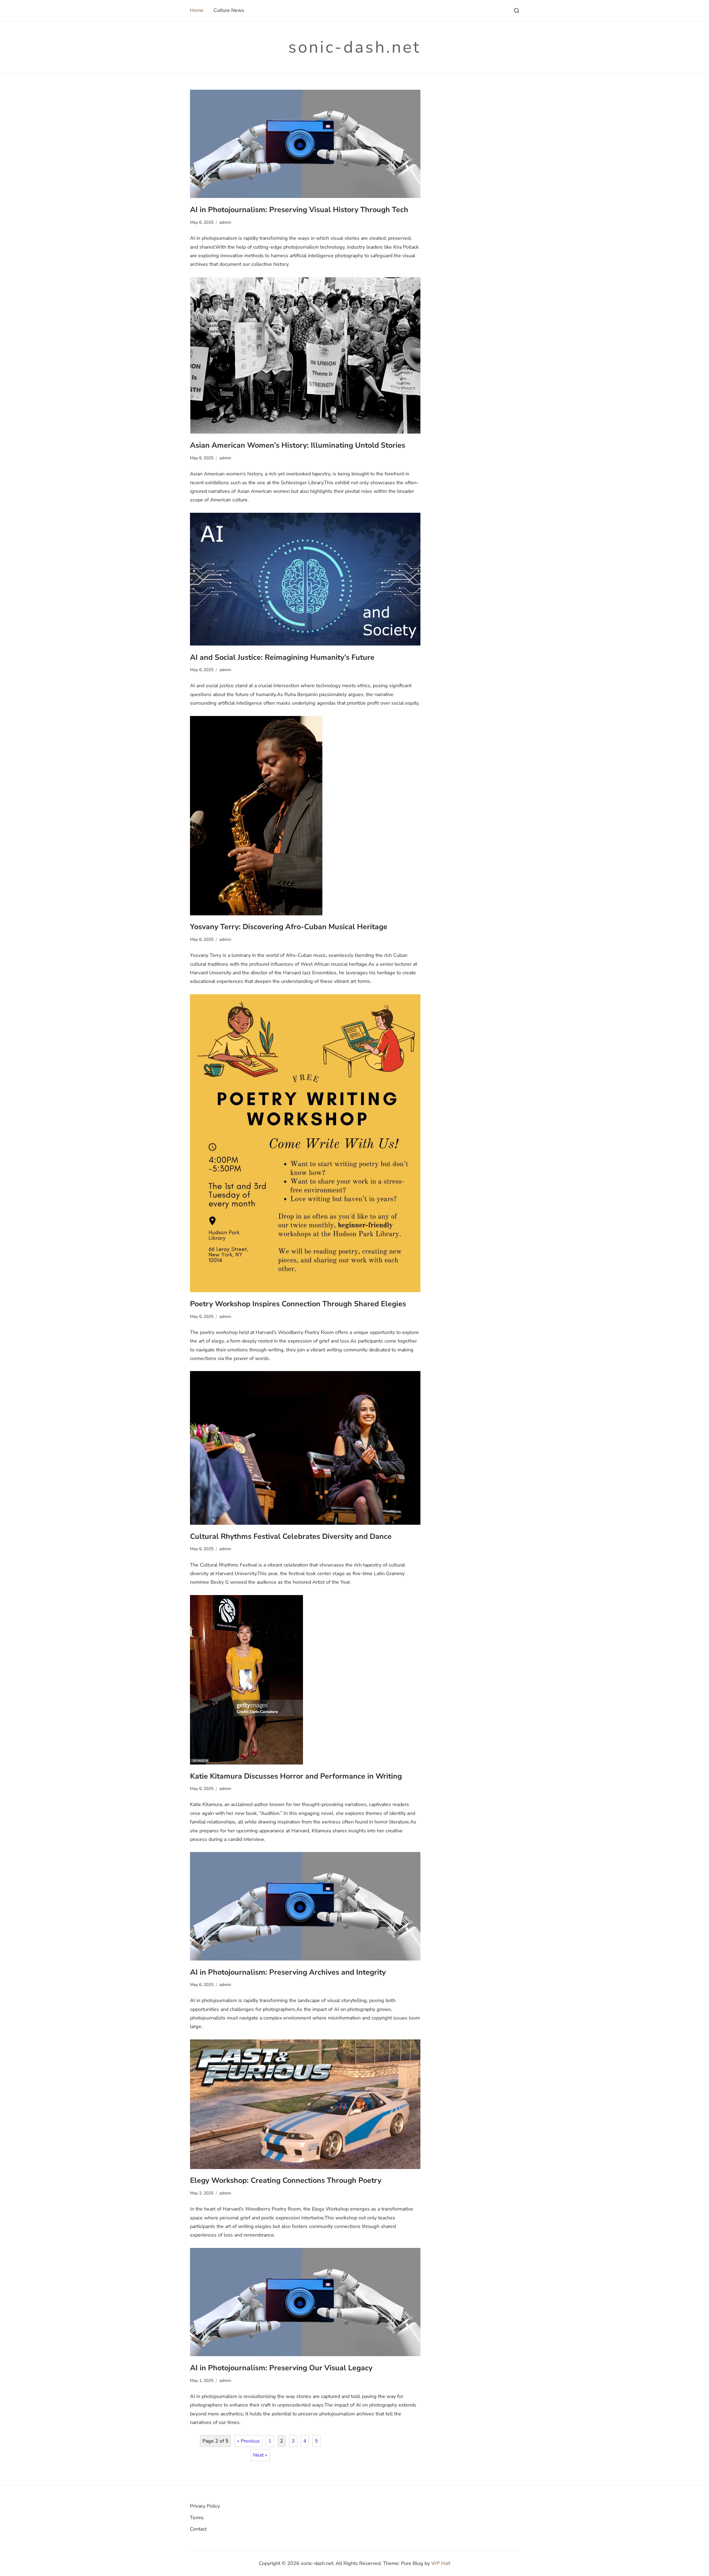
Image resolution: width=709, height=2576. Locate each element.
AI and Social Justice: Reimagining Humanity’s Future (282, 657)
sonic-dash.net (354, 47)
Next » (260, 2455)
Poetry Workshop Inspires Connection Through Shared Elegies (298, 1304)
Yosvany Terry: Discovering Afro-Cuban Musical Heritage (289, 927)
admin (225, 222)
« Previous (248, 2441)
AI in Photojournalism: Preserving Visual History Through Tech (299, 210)
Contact (198, 2529)
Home (197, 10)
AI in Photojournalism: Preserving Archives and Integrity (288, 1972)
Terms (197, 2518)
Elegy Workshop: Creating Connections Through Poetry (286, 2180)
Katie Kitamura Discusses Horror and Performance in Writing (296, 1776)
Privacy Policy (205, 2506)
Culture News (229, 10)
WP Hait (441, 2563)
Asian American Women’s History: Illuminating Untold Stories (298, 445)
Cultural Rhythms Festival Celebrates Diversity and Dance (291, 1536)
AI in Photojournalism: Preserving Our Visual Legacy (281, 2368)
